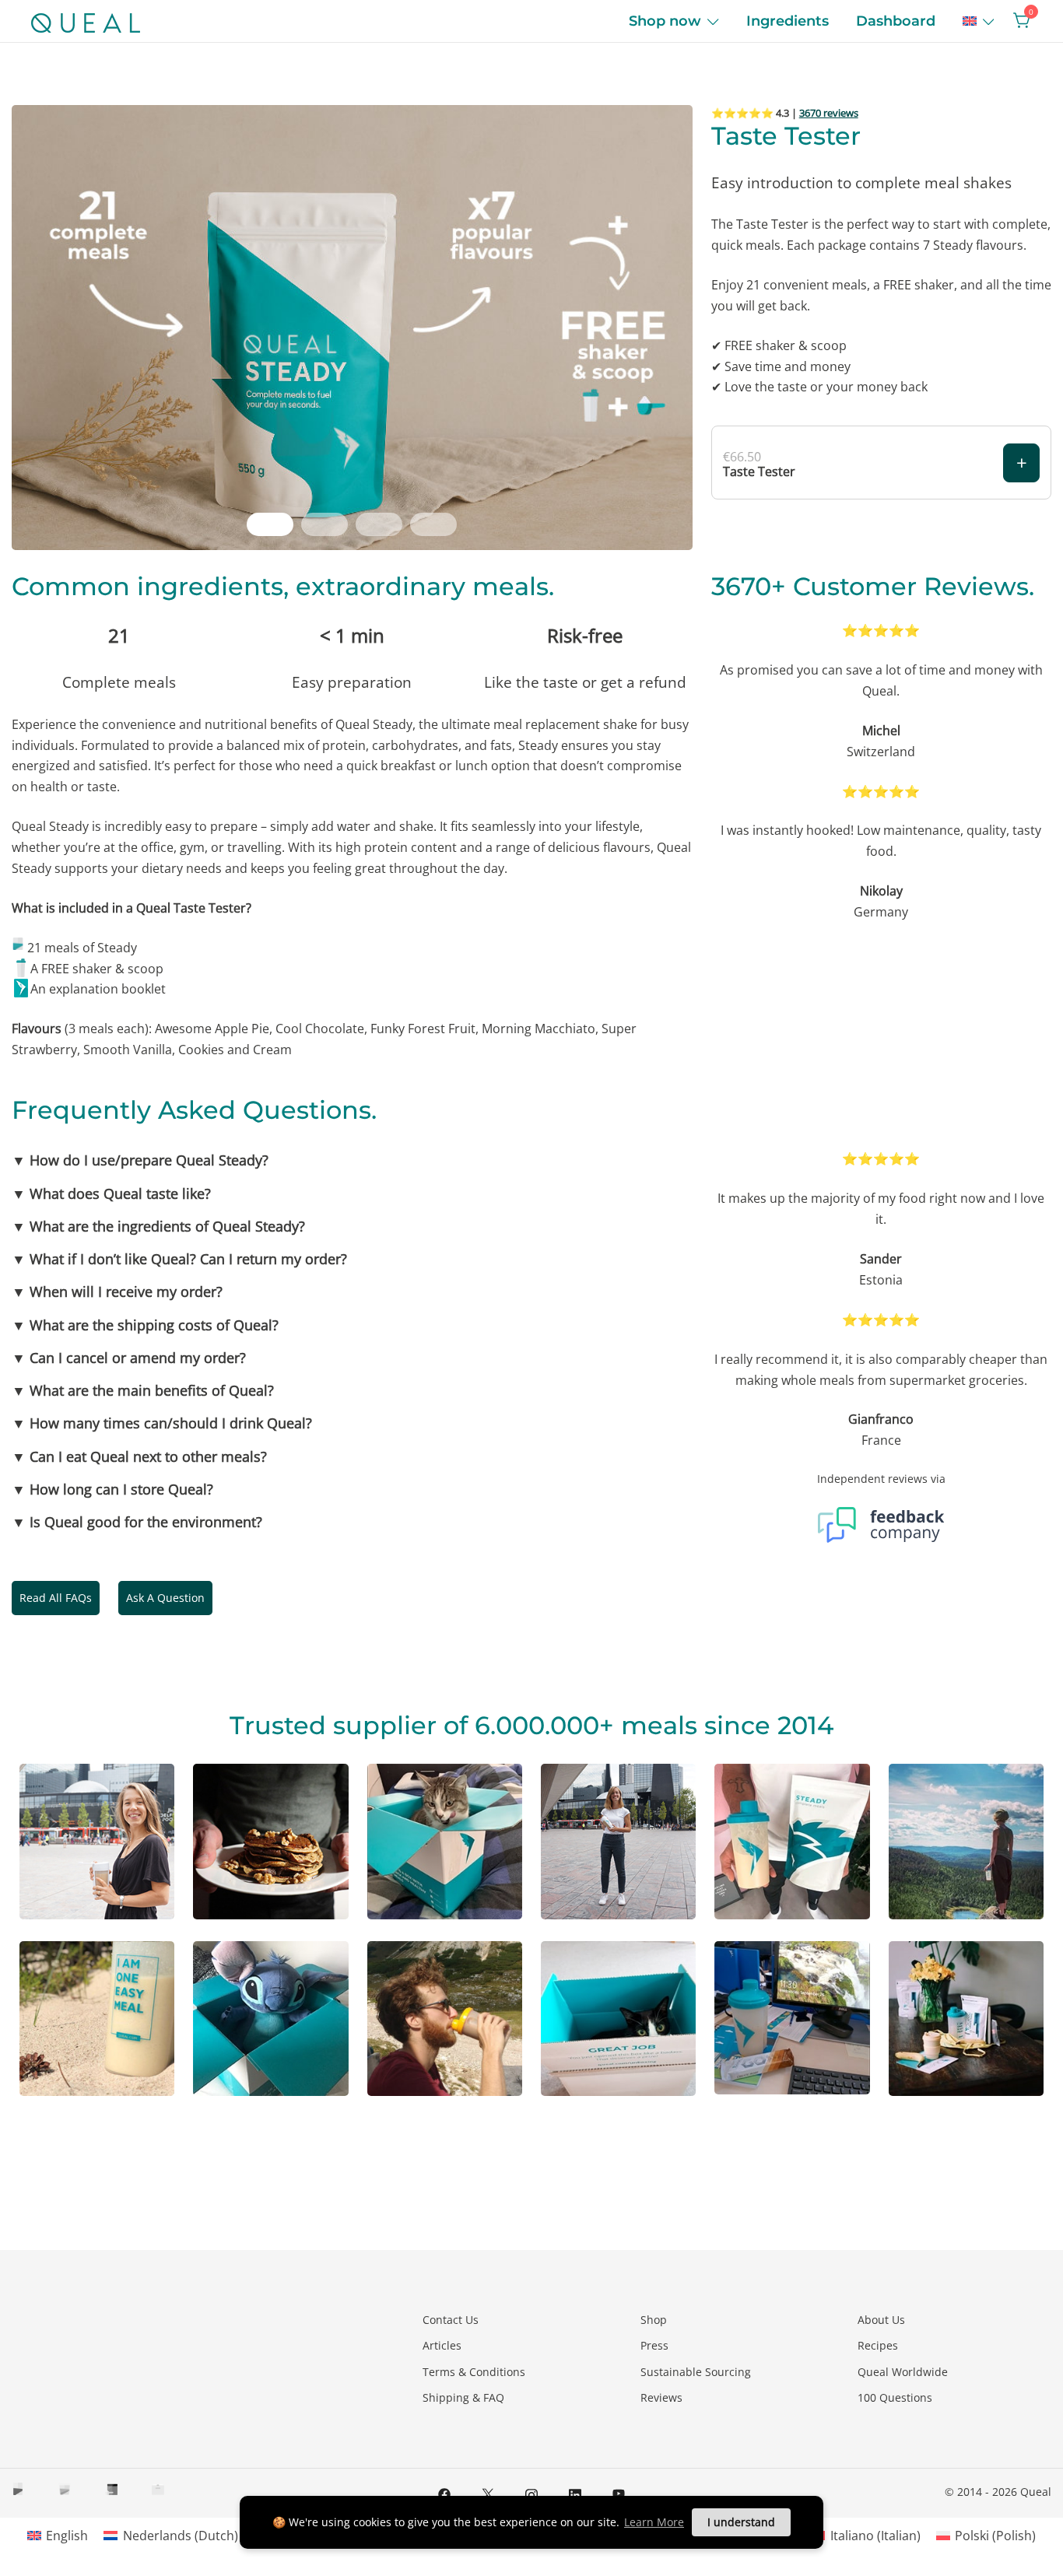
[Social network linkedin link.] (575, 2493)
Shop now (665, 21)
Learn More (654, 2522)
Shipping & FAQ (463, 2397)
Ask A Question (165, 1598)
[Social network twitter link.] (488, 2493)
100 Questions (895, 2397)
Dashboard (896, 21)
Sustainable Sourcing (696, 2372)
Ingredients (788, 21)
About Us (881, 2320)
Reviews (661, 2397)
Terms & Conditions (474, 2372)
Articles (442, 2345)
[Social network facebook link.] (444, 2493)
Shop (654, 2320)
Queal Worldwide (903, 2372)
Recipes (878, 2345)
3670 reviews (829, 113)
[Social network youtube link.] (619, 2493)
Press (654, 2345)
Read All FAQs (56, 1598)
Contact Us (451, 2320)
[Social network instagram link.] (531, 2493)
